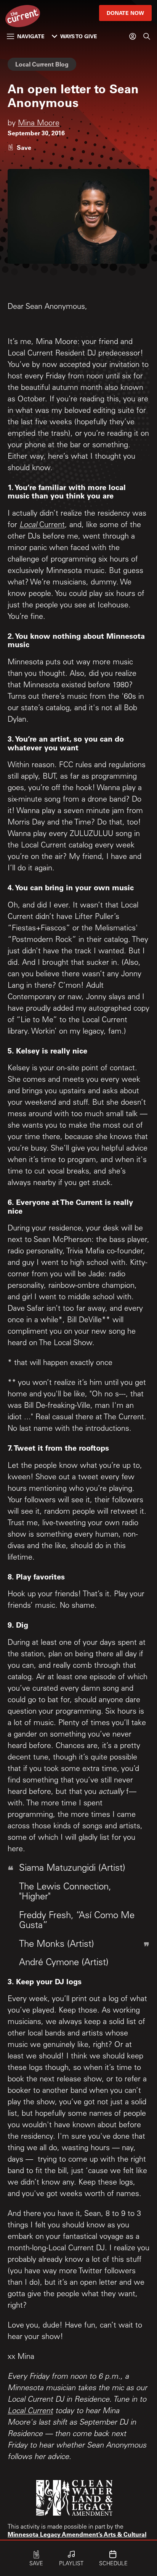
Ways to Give (79, 36)
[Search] (147, 36)
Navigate (31, 36)
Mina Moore (39, 124)
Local (28, 526)
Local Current (30, 2412)
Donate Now (125, 13)
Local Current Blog (42, 64)
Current (51, 526)
